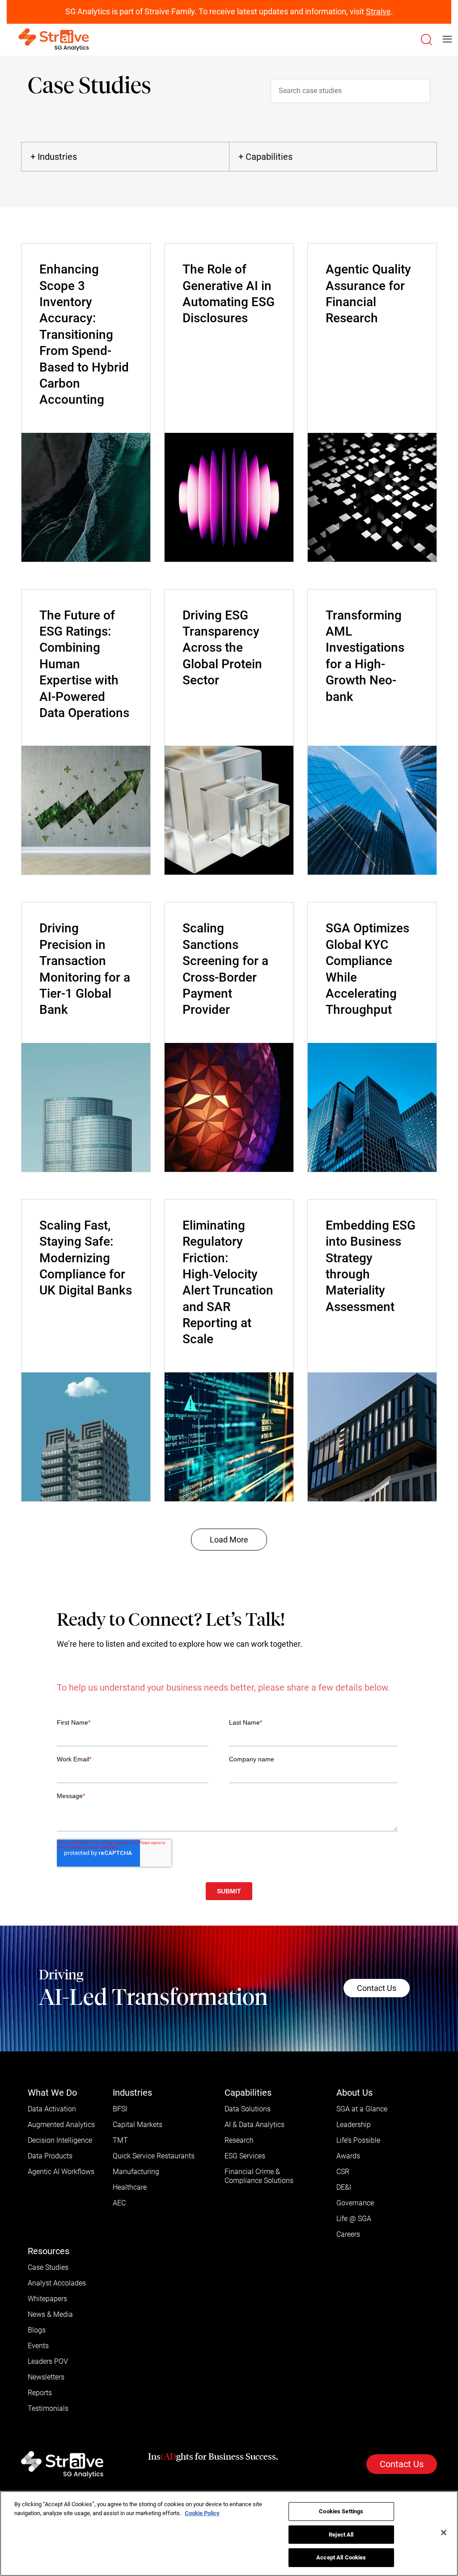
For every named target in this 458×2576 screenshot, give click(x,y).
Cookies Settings (341, 2511)
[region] (229, 2533)
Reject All (341, 2535)
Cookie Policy (202, 2513)
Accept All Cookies (341, 2557)
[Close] (444, 2533)
